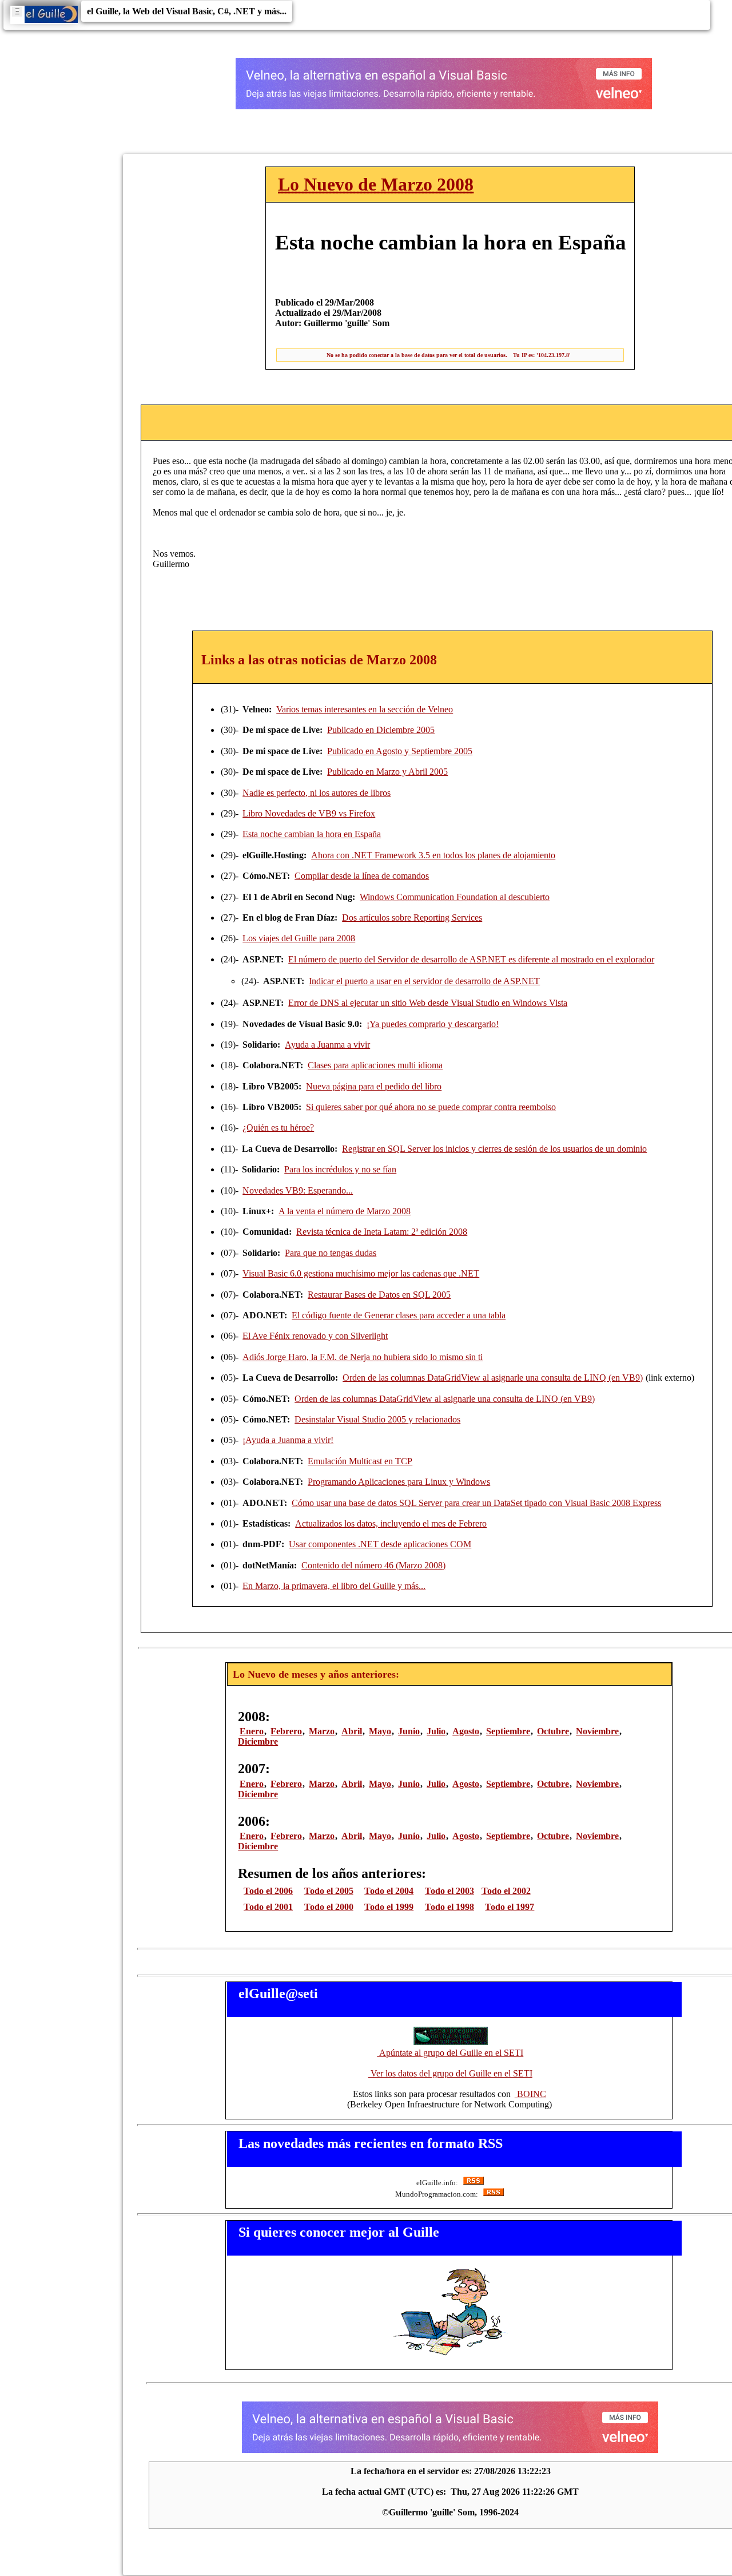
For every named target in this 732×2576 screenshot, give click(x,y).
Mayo (380, 1731)
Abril (352, 1731)
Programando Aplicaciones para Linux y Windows (399, 1482)
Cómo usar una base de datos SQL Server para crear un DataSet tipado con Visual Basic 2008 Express (476, 1503)
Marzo (322, 1731)
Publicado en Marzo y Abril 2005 (387, 772)
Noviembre (597, 1731)
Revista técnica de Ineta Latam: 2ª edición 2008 (382, 1232)
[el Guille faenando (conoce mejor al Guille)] (450, 2355)
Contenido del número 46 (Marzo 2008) (373, 1565)
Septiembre (508, 1731)
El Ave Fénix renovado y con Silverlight (315, 1336)
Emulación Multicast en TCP (360, 1461)
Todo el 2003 (449, 1891)
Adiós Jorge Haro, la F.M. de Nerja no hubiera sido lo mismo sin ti (363, 1357)
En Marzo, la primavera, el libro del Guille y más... (334, 1586)
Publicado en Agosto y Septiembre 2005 (400, 751)
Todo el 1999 (389, 1907)
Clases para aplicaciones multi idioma (375, 1065)
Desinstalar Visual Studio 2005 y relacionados (377, 1419)
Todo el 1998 (449, 1907)
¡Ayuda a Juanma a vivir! (288, 1440)
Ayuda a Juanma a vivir (327, 1045)
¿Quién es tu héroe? (278, 1128)
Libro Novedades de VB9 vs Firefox (309, 813)
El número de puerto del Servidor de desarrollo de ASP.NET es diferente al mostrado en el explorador (471, 959)
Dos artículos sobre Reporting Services (412, 918)
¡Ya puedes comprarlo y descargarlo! (433, 1024)
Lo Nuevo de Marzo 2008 (376, 184)
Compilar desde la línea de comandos (362, 876)
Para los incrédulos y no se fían (340, 1169)
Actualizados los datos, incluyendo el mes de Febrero (391, 1523)
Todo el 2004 (389, 1891)
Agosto (466, 1731)
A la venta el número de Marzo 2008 (345, 1211)
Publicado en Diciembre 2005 (381, 730)
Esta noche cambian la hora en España (312, 834)
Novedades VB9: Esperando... (298, 1190)
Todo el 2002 (506, 1891)
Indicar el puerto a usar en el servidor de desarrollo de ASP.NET (424, 981)
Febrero (286, 1731)
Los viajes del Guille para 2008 (299, 938)
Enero (252, 1731)
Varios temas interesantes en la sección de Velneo (365, 709)
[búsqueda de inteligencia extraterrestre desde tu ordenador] (450, 2042)
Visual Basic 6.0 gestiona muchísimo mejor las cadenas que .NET (361, 1273)
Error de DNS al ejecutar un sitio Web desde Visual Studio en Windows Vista (428, 1003)
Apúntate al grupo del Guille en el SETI (450, 2053)
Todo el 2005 (329, 1891)
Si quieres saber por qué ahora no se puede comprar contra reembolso (431, 1107)
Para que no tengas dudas (331, 1253)
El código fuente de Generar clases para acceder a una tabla (399, 1315)
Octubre (553, 1731)
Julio (436, 1731)
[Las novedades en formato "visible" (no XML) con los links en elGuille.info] (473, 2183)
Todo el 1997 (510, 1907)
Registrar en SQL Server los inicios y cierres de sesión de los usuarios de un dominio (494, 1149)
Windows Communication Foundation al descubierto (455, 897)
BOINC (530, 2094)
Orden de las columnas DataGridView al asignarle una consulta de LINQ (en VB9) (493, 1378)
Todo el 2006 (268, 1891)
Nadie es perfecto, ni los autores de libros (317, 793)
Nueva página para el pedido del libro (374, 1086)
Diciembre (258, 1741)
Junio (409, 1731)
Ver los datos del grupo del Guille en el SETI (450, 2073)
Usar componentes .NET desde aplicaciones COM (380, 1544)
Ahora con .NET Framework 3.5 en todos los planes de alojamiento (433, 855)
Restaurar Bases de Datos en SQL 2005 (379, 1295)
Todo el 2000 (329, 1907)
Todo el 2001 (268, 1907)
